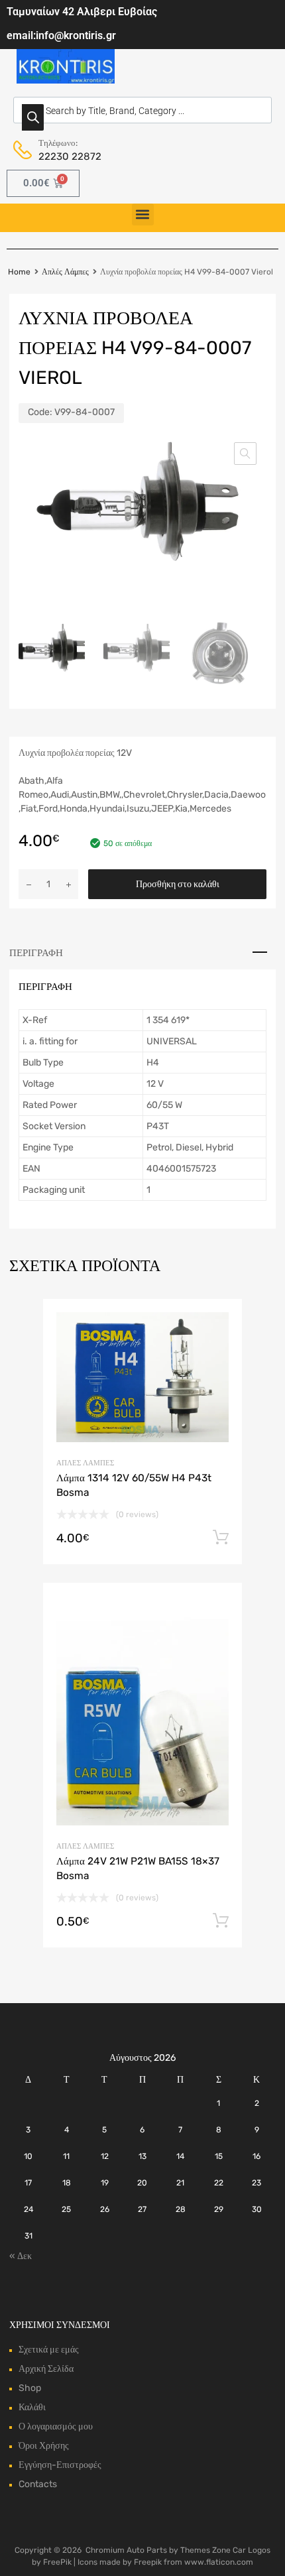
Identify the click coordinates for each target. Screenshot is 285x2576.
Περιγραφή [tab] (36, 953)
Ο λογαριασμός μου (56, 2426)
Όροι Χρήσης (44, 2446)
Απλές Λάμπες (65, 272)
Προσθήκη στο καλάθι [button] (221, 1538)
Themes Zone (205, 2550)
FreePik (57, 2562)
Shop (30, 2388)
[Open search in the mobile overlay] (142, 110)
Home (19, 272)
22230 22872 (70, 156)
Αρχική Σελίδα (46, 2369)
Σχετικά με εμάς (49, 2350)
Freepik (148, 2562)
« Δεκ (21, 2256)
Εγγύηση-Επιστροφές (60, 2465)
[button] (143, 215)
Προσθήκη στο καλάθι (178, 884)
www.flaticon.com (219, 2562)
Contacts (38, 2484)
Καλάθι (32, 2407)
